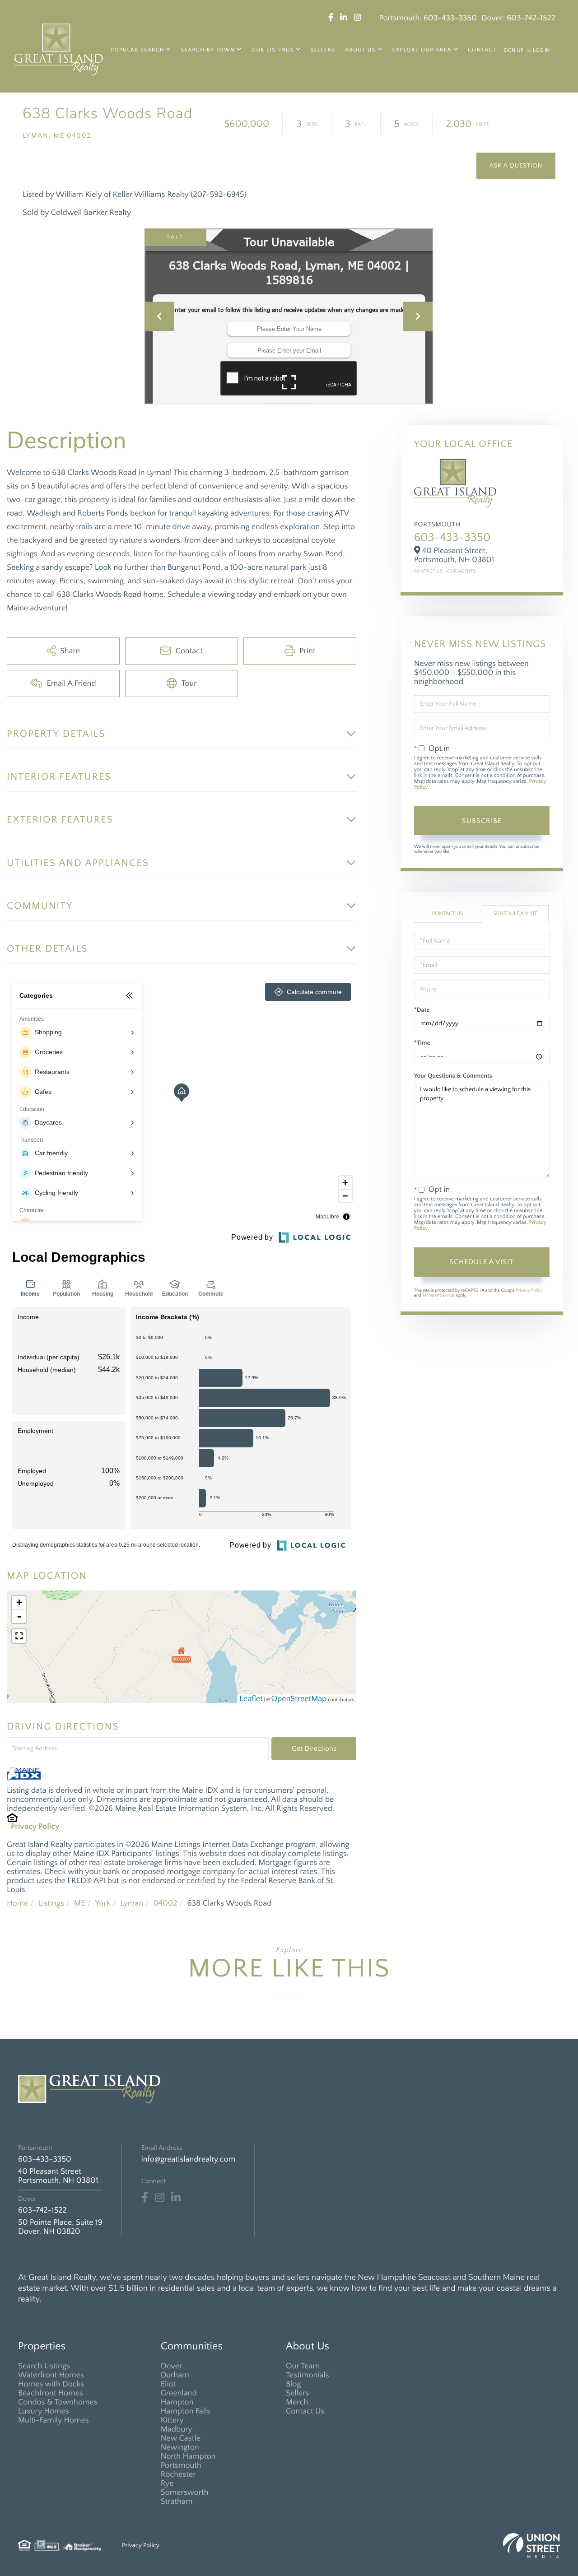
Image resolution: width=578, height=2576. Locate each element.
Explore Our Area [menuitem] (422, 50)
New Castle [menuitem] (181, 2438)
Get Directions (314, 1748)
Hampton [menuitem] (177, 2402)
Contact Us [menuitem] (305, 2411)
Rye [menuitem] (167, 2483)
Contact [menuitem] (482, 50)
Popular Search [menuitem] (138, 50)
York (103, 1903)
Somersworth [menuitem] (185, 2492)
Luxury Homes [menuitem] (44, 2411)
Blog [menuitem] (294, 2384)
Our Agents (461, 571)
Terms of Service (438, 1295)
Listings (51, 1903)
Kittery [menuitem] (172, 2420)
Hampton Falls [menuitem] (186, 2411)
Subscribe (482, 821)
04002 (165, 1903)
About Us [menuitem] (360, 50)
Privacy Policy (35, 1827)
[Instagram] (160, 2198)
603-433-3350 (450, 18)
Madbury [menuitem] (177, 2429)
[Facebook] (145, 2198)
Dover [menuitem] (172, 2366)
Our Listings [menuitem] (273, 50)
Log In (541, 51)
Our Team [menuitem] (303, 2366)
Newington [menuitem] (180, 2447)
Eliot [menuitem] (168, 2384)
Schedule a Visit (515, 914)
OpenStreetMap (299, 1699)
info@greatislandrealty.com (188, 2159)
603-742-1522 (531, 18)
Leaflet (251, 1699)
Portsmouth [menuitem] (181, 2465)
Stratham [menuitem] (177, 2502)
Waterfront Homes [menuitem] (51, 2375)
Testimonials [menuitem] (308, 2375)
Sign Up (513, 51)
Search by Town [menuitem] (208, 50)
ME (80, 1903)
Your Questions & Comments (453, 1076)
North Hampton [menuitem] (188, 2456)
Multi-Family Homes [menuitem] (54, 2420)
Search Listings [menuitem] (44, 2366)
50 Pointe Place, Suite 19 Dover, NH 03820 (60, 2227)
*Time (422, 1043)
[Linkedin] (176, 2198)
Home (17, 1903)
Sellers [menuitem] (323, 50)
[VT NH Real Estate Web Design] (531, 2546)
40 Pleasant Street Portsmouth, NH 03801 (58, 2176)
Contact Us (428, 571)
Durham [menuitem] (175, 2375)
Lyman (132, 1903)
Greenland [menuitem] (179, 2393)
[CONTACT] (516, 166)
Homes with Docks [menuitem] (51, 2384)
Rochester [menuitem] (178, 2474)
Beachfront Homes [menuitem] (51, 2393)
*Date (422, 1010)
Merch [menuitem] (297, 2402)
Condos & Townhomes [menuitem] (58, 2402)
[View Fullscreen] (19, 1636)
